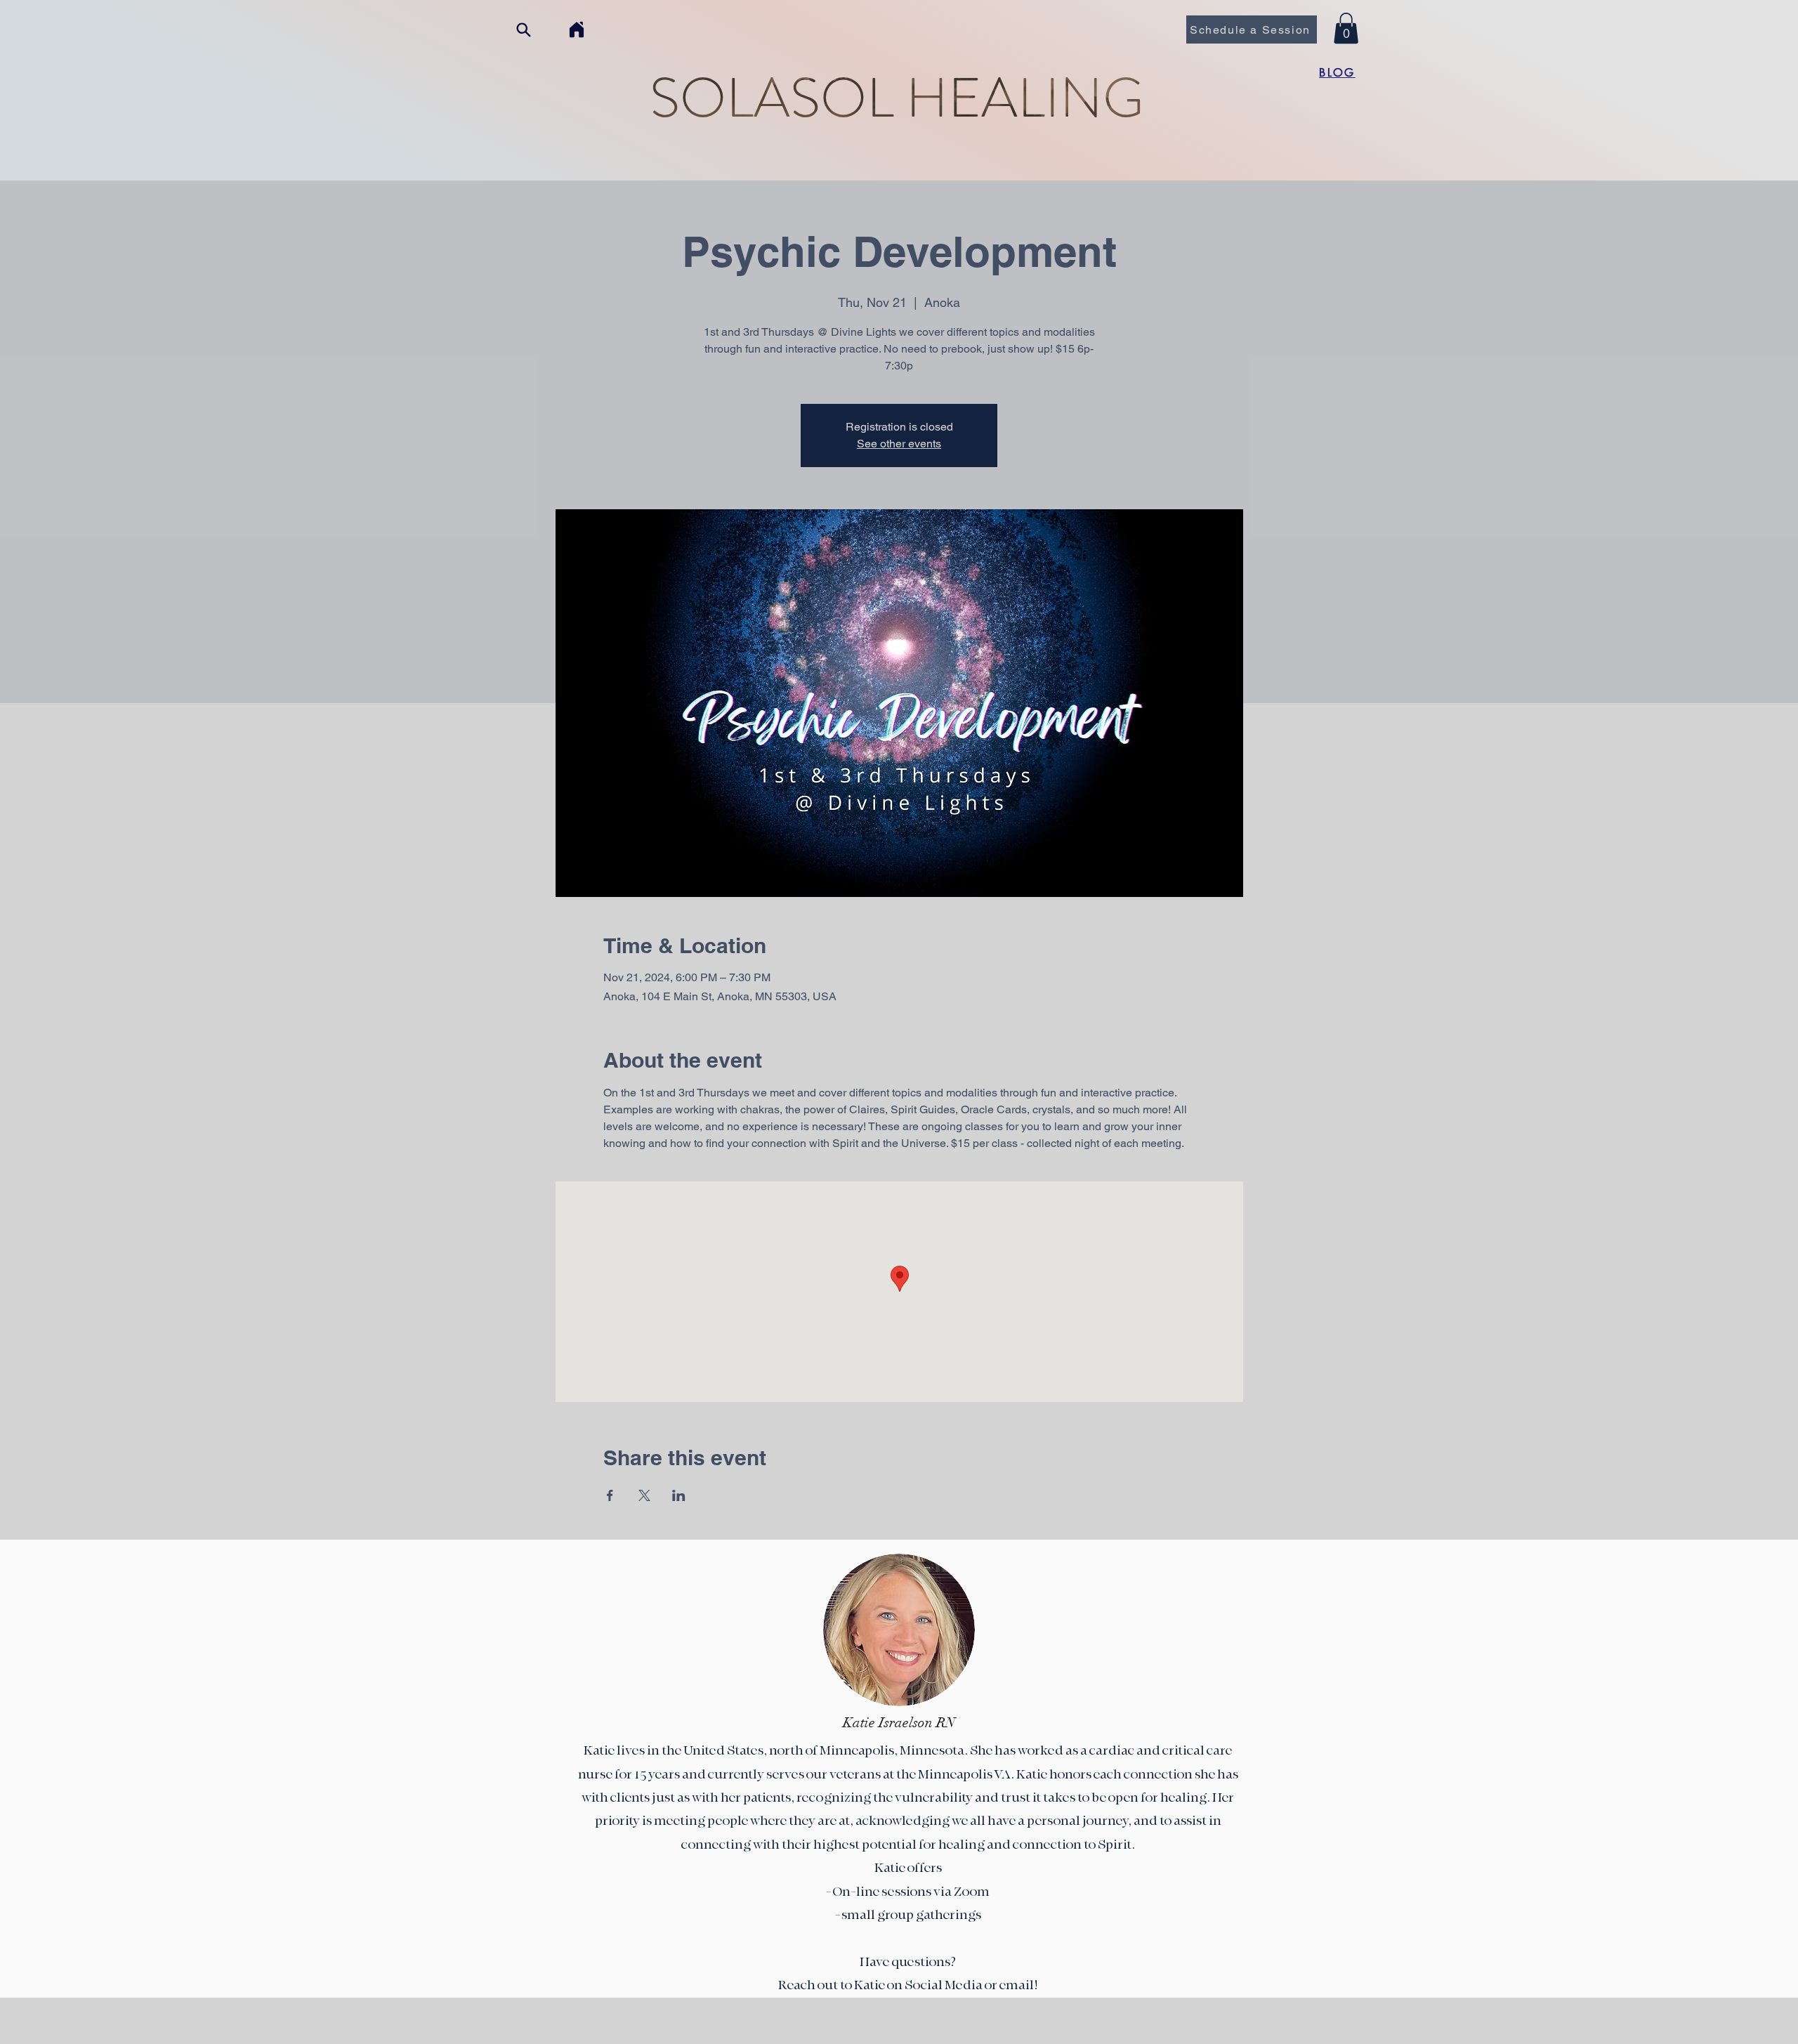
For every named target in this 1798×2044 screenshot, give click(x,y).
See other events (899, 444)
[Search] (523, 30)
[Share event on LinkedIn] (679, 1495)
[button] (1346, 28)
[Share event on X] (644, 1495)
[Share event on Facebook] (610, 1495)
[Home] (576, 30)
